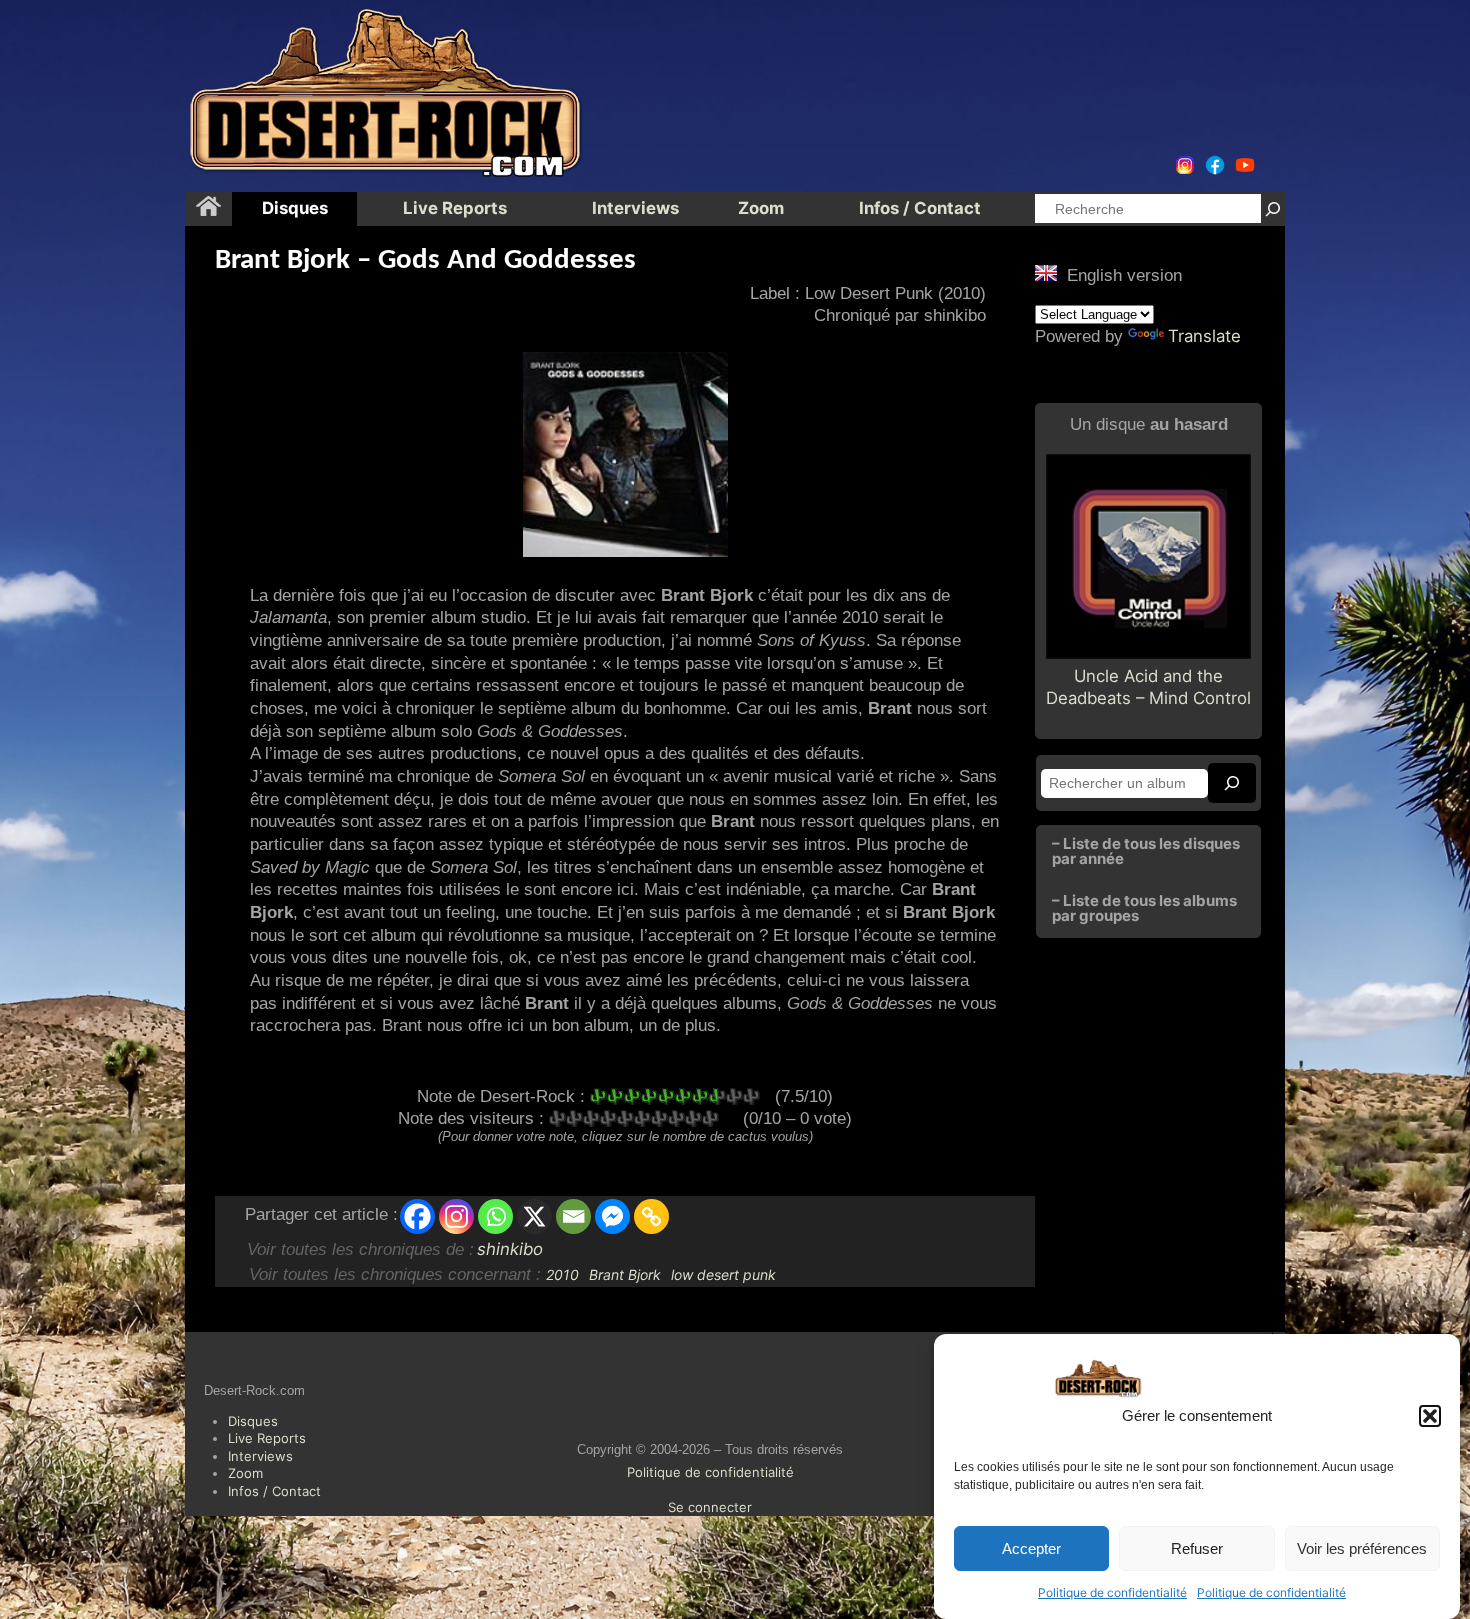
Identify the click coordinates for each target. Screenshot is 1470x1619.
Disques (253, 1421)
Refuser (1197, 1548)
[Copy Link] (651, 1216)
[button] (1430, 1416)
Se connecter (710, 1507)
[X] (534, 1216)
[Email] (573, 1216)
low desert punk (723, 1274)
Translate (1204, 336)
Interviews (260, 1456)
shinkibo (510, 1249)
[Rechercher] (1273, 208)
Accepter (1031, 1548)
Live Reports (267, 1438)
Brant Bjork (625, 1274)
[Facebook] (417, 1216)
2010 (562, 1274)
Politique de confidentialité (1112, 1592)
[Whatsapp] (495, 1216)
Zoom (245, 1473)
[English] (1046, 273)
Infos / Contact (274, 1491)
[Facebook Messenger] (612, 1216)
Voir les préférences (1362, 1548)
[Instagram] (456, 1216)
